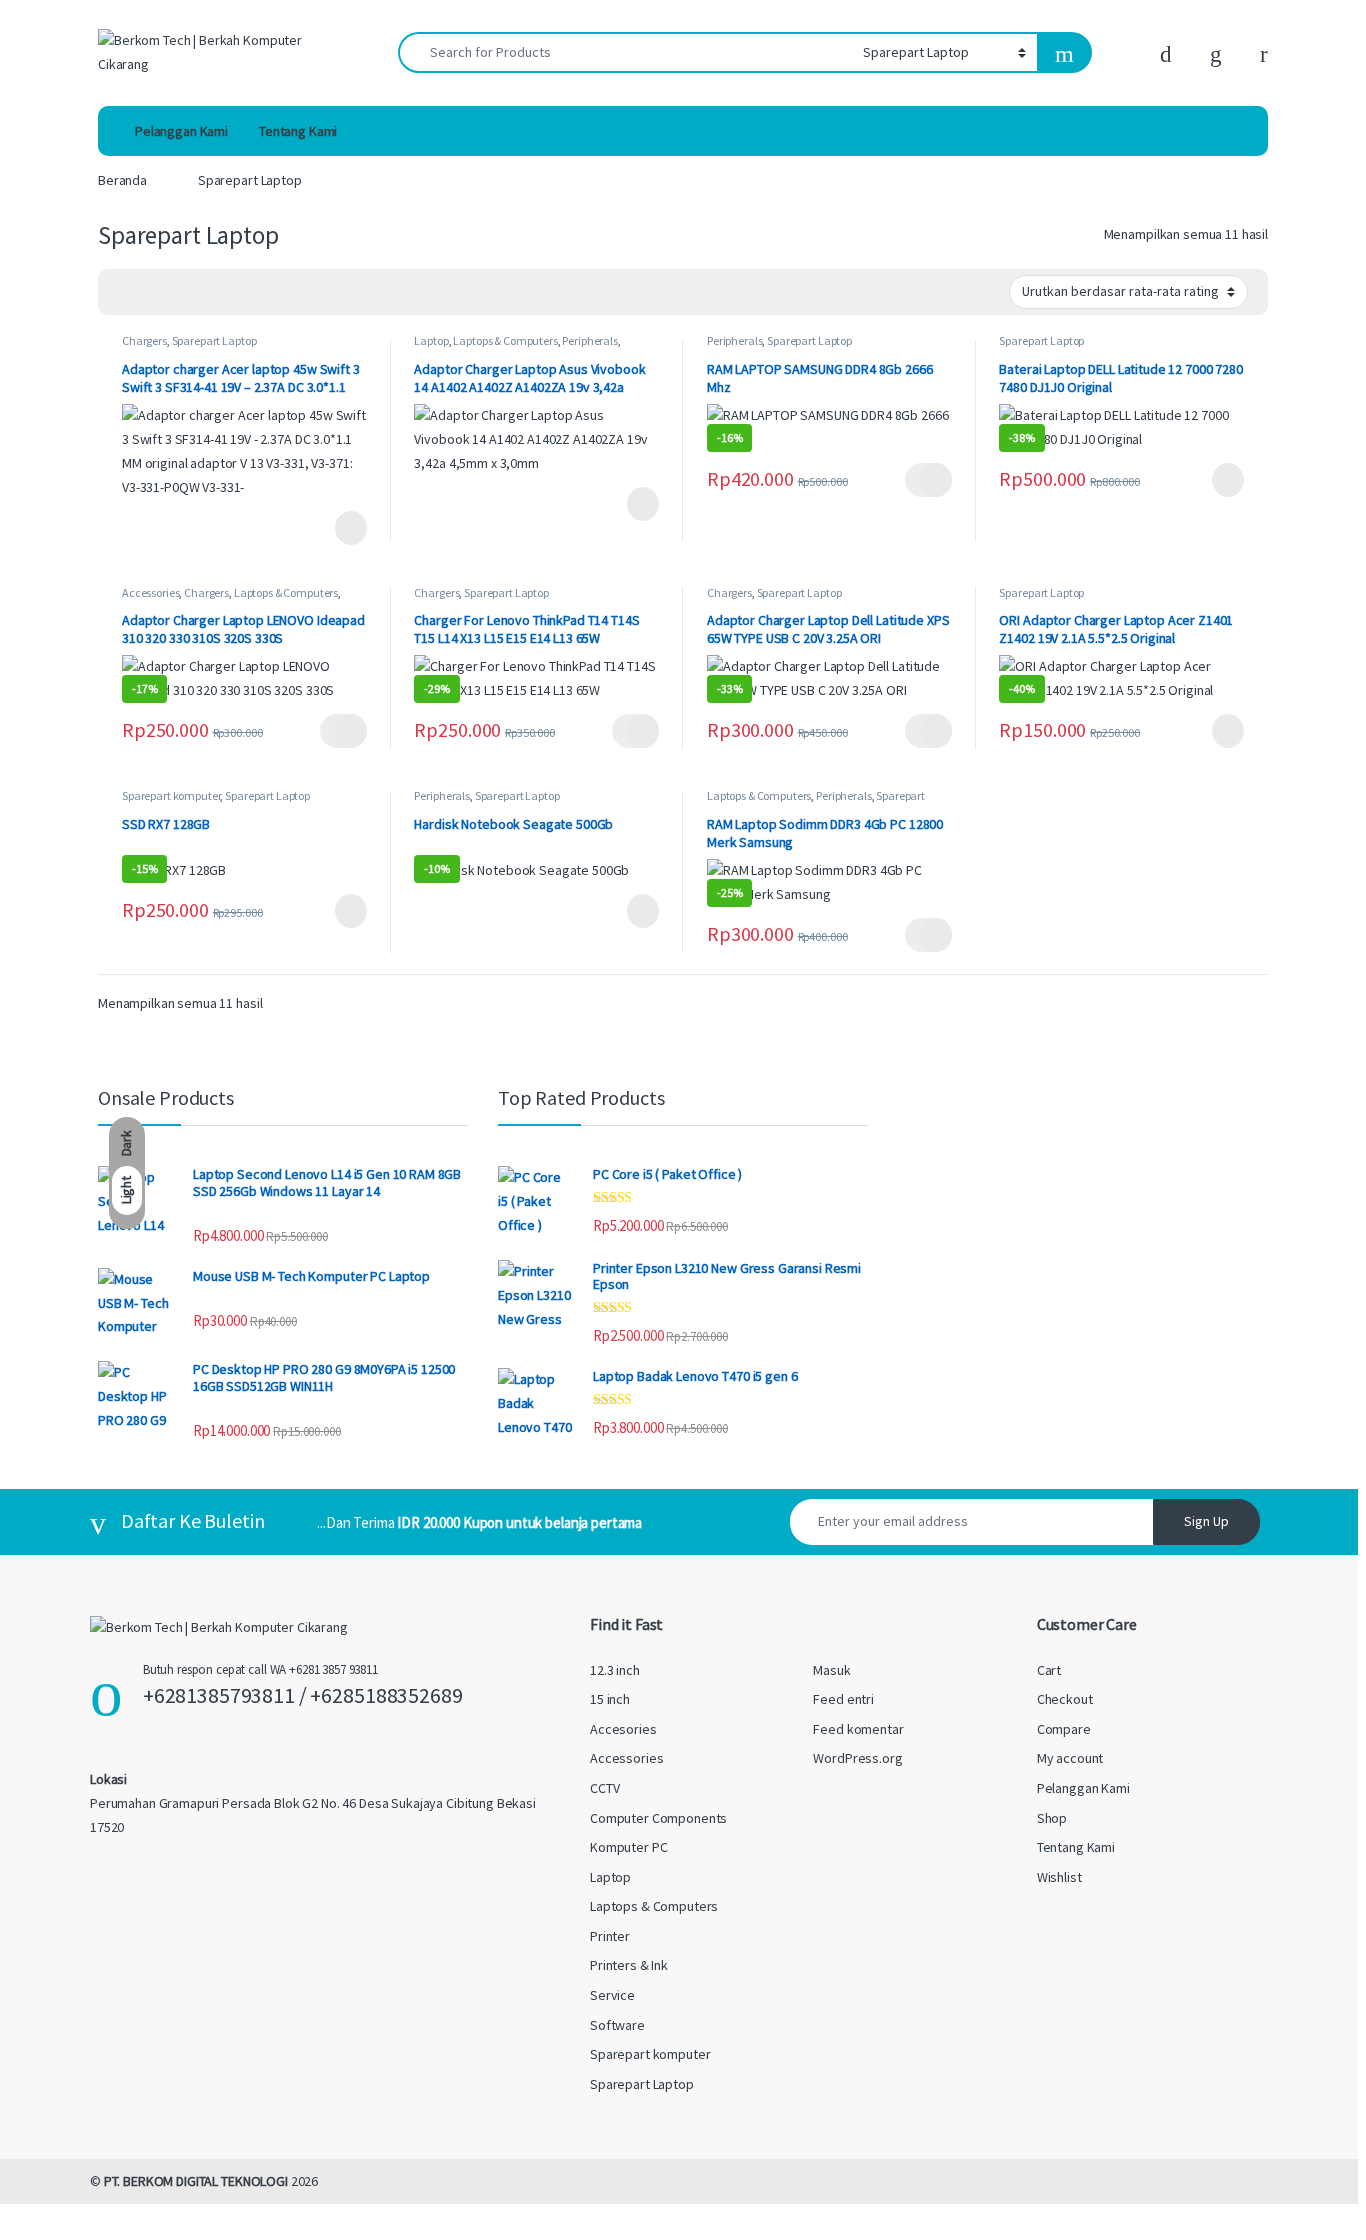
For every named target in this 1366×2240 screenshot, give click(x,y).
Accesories (623, 1729)
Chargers (144, 340)
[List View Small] (212, 293)
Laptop (431, 340)
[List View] (183, 293)
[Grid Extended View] (154, 293)
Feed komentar (858, 1729)
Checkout (1065, 1699)
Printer (610, 1936)
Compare (1064, 1729)
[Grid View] (125, 293)
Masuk (831, 1670)
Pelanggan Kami (181, 131)
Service (612, 1995)
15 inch (610, 1699)
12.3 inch (615, 1670)
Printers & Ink (629, 1965)
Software (617, 2025)
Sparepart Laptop (214, 340)
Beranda (122, 180)
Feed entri (843, 1699)
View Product (343, 528)
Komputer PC (628, 1847)
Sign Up (1206, 1521)
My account (1070, 1758)
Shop (1052, 1818)
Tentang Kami (298, 131)
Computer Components (658, 1818)
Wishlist (1059, 1877)
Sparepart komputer (171, 795)
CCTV (604, 1788)
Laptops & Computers (505, 340)
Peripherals (589, 340)
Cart (1049, 1670)
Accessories (150, 592)
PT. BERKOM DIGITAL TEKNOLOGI (196, 2181)
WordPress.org (857, 1758)
